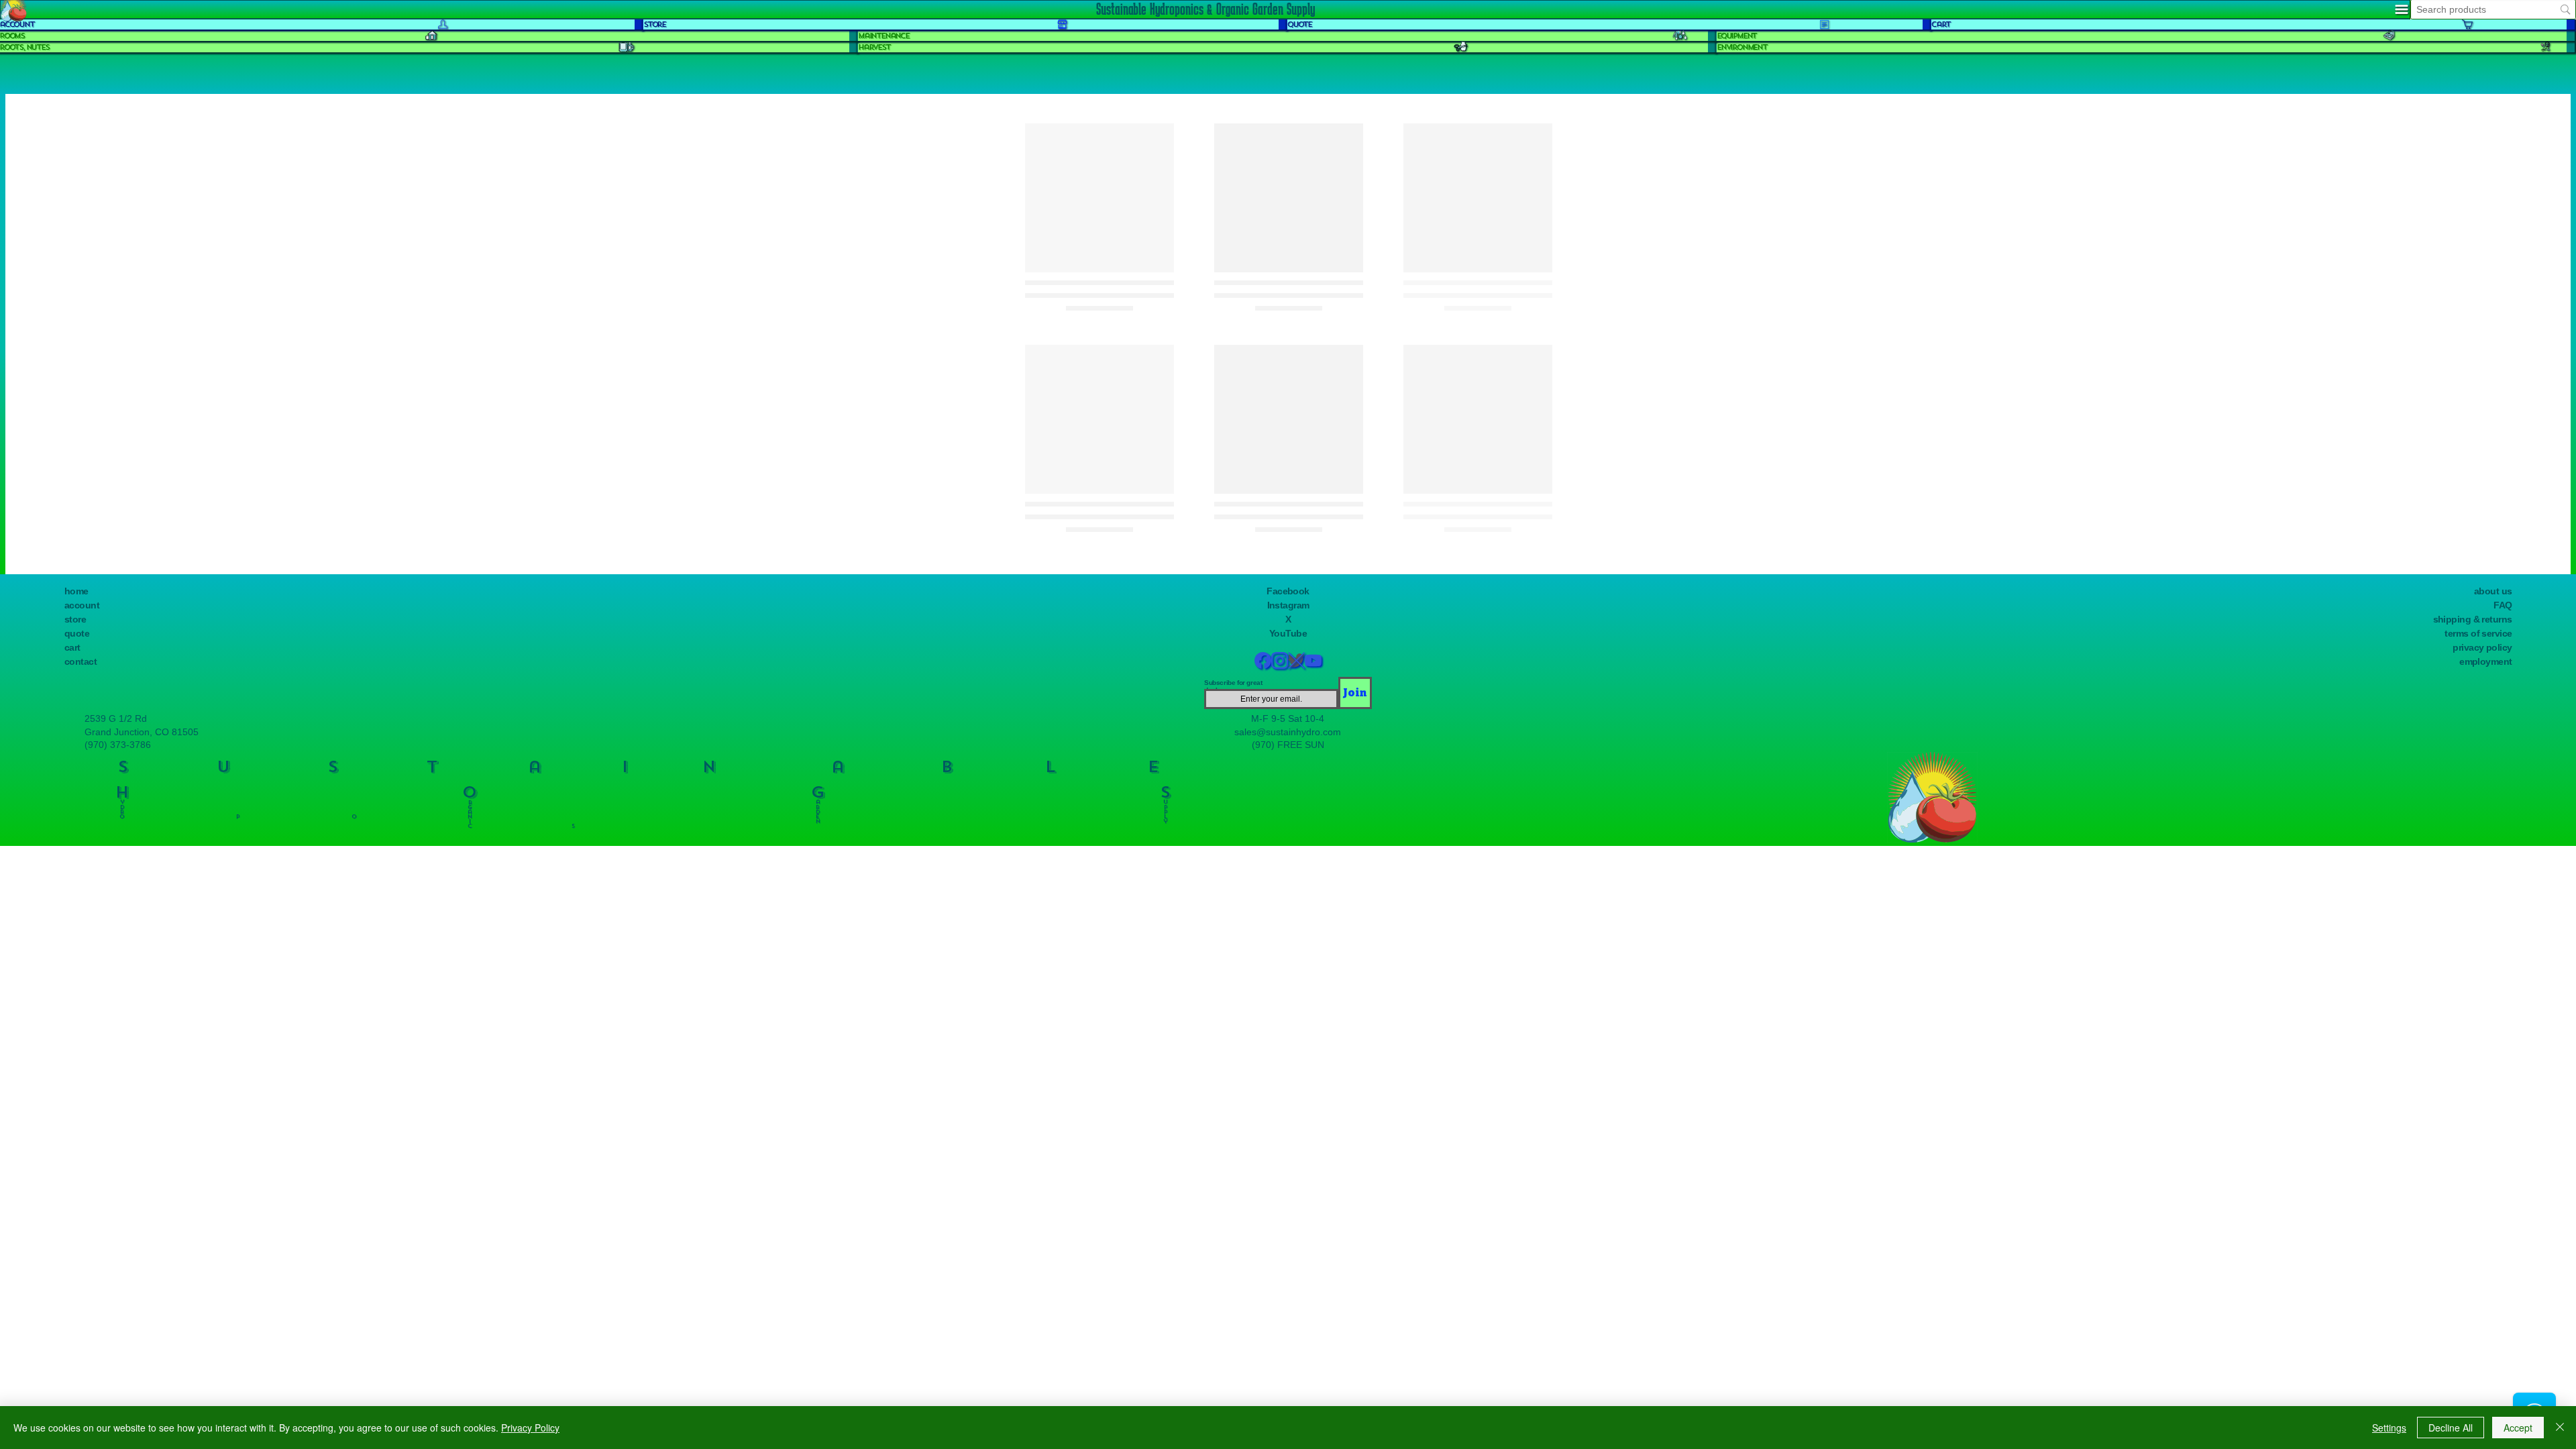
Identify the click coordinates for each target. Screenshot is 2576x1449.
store (654, 24)
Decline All (2451, 1428)
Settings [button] (2389, 1428)
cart (1941, 24)
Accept (2518, 1428)
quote (1299, 24)
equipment (1736, 36)
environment (1742, 47)
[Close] (2560, 1428)
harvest (874, 47)
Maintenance (883, 36)
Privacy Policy (530, 1428)
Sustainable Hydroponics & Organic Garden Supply (1205, 9)
